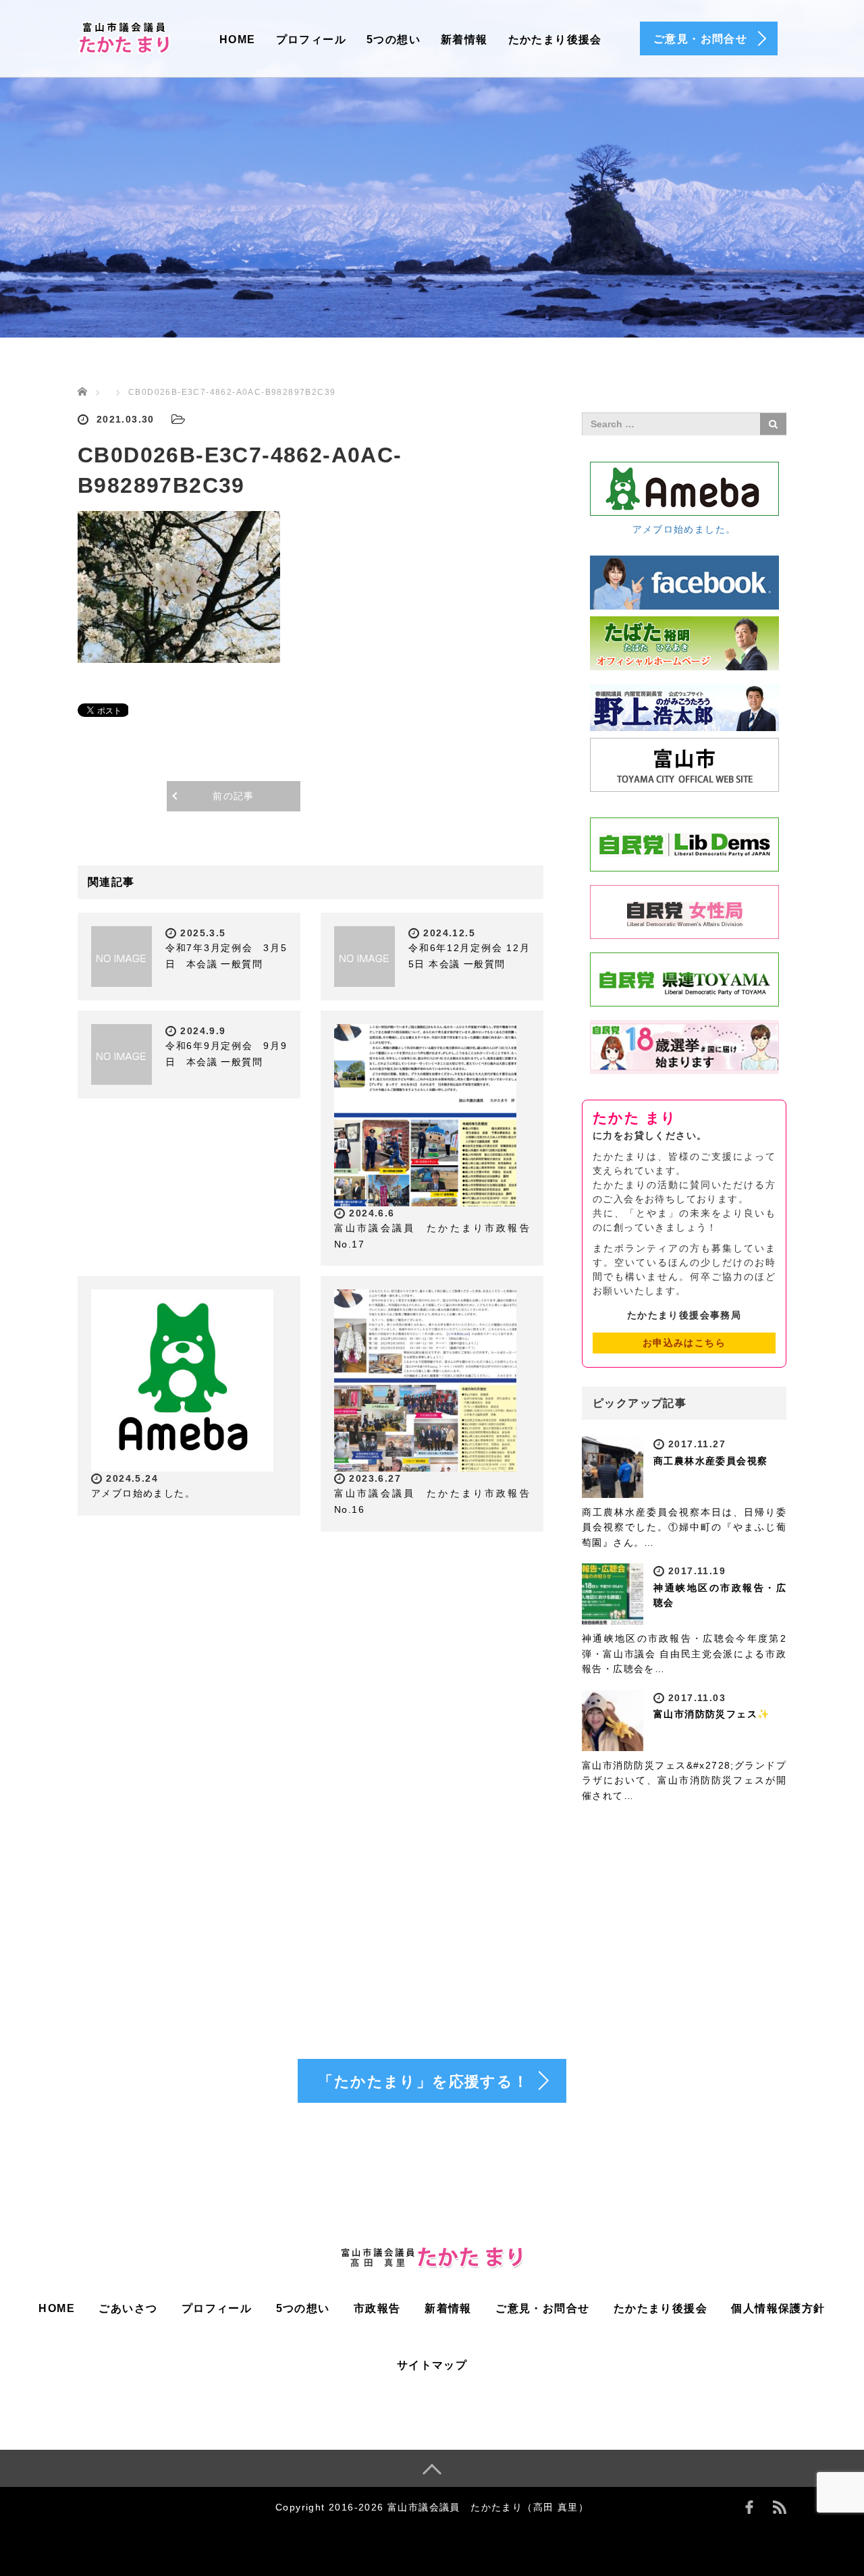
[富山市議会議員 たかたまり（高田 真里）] (125, 36)
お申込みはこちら (684, 1343)
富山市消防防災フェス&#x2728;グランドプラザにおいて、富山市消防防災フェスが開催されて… (684, 1780)
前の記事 (234, 796)
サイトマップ (432, 2365)
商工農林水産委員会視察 (710, 1461)
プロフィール (311, 39)
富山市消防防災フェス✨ (711, 1714)
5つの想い (394, 39)
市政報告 (377, 2308)
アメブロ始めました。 (143, 1493)
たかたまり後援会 (555, 39)
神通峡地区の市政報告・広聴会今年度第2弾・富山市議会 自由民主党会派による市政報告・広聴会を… (684, 1654)
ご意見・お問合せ (542, 2308)
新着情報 (464, 39)
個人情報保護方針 (778, 2308)
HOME (238, 39)
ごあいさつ (128, 2308)
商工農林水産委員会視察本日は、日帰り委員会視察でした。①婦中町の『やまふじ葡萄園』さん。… (684, 1527)
